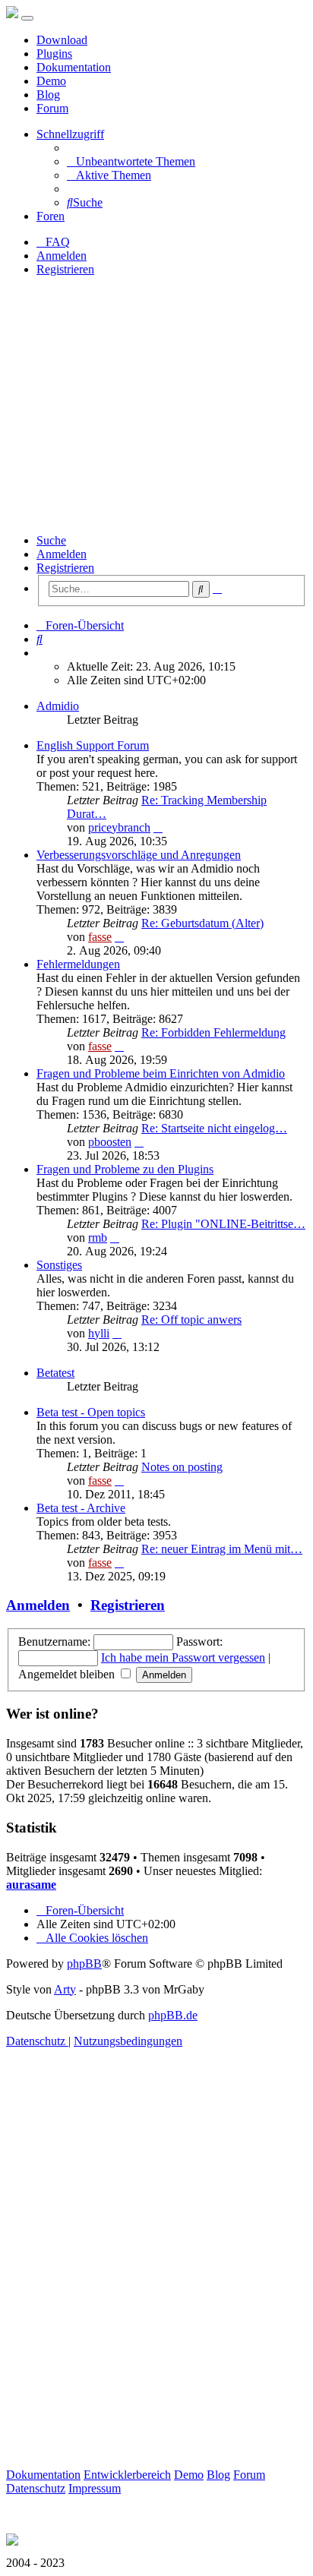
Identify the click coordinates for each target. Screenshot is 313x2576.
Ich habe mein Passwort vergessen (183, 1657)
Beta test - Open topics (91, 1412)
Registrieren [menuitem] (65, 269)
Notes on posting (182, 1467)
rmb (98, 1237)
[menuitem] (131, 161)
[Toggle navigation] (27, 18)
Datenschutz (36, 2488)
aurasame (31, 1885)
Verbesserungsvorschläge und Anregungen (139, 855)
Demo (51, 81)
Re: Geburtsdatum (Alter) (202, 923)
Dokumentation (74, 67)
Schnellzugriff (70, 134)
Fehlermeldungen (78, 964)
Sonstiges (59, 1265)
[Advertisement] (156, 405)
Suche (51, 540)
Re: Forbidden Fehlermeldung (213, 1032)
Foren (51, 216)
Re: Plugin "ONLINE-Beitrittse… (223, 1224)
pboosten (110, 1142)
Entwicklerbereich (127, 2475)
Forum (52, 108)
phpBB (84, 1964)
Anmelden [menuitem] (62, 256)
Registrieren (65, 568)
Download (62, 40)
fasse (100, 937)
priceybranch (119, 827)
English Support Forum (93, 745)
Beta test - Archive (81, 1508)
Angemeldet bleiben (68, 1674)
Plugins (54, 54)
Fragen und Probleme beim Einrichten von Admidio (161, 1073)
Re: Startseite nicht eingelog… (214, 1128)
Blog (48, 95)
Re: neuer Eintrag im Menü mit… (222, 1549)
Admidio (58, 706)
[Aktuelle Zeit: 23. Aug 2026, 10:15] (41, 653)
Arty (65, 1989)
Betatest (55, 1373)
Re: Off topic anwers (191, 1320)
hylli (99, 1333)
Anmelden (62, 554)
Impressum (95, 2488)
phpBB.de (173, 2015)
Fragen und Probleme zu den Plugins (125, 1169)
